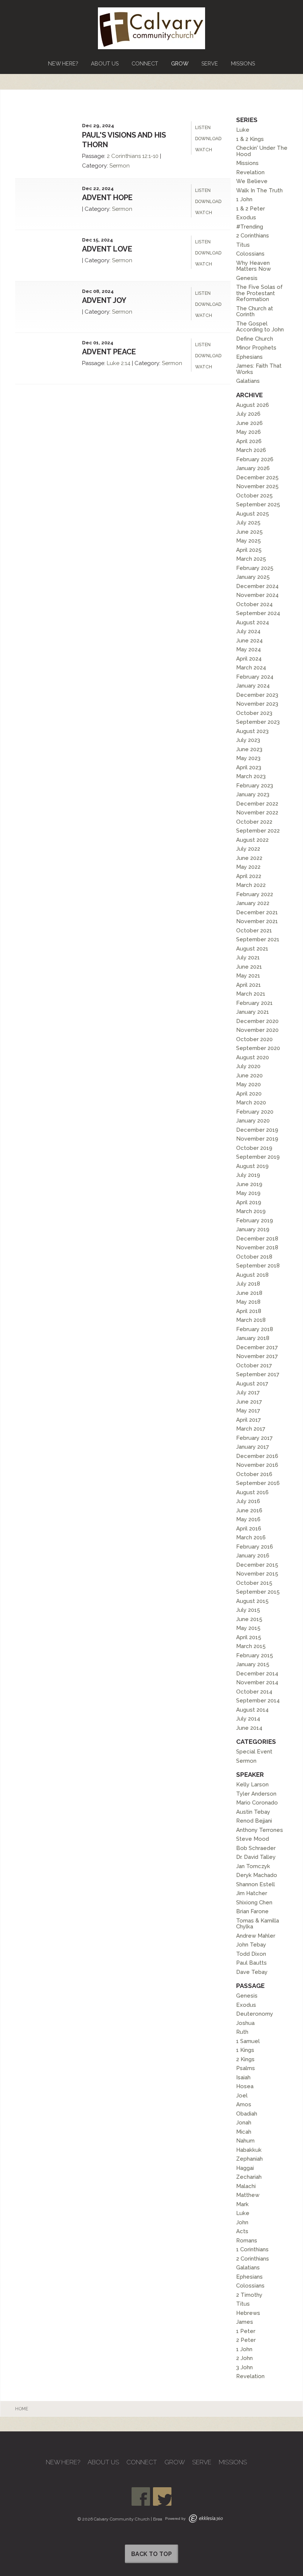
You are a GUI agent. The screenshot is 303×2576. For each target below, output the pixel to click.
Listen (203, 128)
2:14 (126, 363)
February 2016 (255, 1547)
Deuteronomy (255, 2014)
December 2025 (257, 477)
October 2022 (254, 822)
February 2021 (254, 1003)
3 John (244, 2367)
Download (208, 139)
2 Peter (246, 2340)
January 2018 (253, 1338)
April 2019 (249, 1202)
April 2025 (249, 550)
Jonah (244, 2123)
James (245, 2322)
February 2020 (255, 1112)
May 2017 (248, 1411)
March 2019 (251, 1211)
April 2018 (249, 1311)
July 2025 (248, 523)
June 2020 (249, 1076)
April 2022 (249, 876)
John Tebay (251, 1945)
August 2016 (252, 1492)
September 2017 (258, 1374)
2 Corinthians (124, 156)
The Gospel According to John (260, 327)
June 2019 (249, 1184)
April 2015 (249, 1637)
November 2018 (257, 1248)
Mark (242, 2204)
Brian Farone (252, 1911)
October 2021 (254, 931)
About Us (105, 63)
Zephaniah (249, 2159)
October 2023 (254, 713)
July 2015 (248, 1610)
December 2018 (257, 1239)
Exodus (246, 217)
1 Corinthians (252, 2249)
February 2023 (255, 786)
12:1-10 (150, 156)
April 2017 (248, 1420)
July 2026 (248, 414)
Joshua (245, 2023)
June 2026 (249, 423)
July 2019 (248, 1175)
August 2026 (253, 405)
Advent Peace (109, 352)
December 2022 (257, 804)
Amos (244, 2104)
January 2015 (253, 1664)
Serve (210, 63)
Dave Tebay (252, 1972)
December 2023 (257, 695)
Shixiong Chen (254, 1903)
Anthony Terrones (260, 1830)
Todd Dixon (251, 1954)
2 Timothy (249, 2295)
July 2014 (248, 1719)
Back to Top (151, 2554)
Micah (244, 2132)
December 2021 (257, 912)
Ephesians (249, 357)
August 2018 (252, 1275)
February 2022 (255, 894)
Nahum (245, 2141)
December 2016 (257, 1456)
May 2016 (248, 1519)
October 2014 (254, 1692)
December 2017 (257, 1347)
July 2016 (248, 1501)
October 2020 (254, 1039)
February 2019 (255, 1221)
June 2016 (249, 1510)
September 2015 (258, 1592)
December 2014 (257, 1674)
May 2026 (248, 432)
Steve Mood (253, 1839)
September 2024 (258, 613)
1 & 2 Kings (250, 139)
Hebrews (248, 2313)
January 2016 (253, 1556)
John (242, 2222)
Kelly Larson (252, 1785)
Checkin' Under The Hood (262, 151)
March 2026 (251, 450)
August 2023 (252, 731)
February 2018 (255, 1329)
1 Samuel (248, 2041)
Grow (180, 63)
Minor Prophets (256, 348)
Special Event (254, 1752)
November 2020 (257, 1030)
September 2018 (258, 1266)
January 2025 (253, 577)
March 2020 (251, 1103)
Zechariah (249, 2177)
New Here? (63, 63)
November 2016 (257, 1465)
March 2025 (251, 559)
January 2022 (253, 903)
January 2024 (253, 686)
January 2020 (253, 1121)
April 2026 (249, 441)
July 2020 (248, 1066)
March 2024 (251, 668)
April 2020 (249, 1094)
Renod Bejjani (254, 1821)
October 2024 (254, 604)
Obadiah (247, 2114)
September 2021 (258, 939)
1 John (244, 199)
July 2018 (248, 1284)
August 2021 (252, 949)
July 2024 (248, 631)
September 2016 (258, 1483)
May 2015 (248, 1628)
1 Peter (246, 2331)
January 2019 (253, 1229)
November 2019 (257, 1139)
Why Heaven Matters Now (253, 266)
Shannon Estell (256, 1884)
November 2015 (257, 1574)
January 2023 (253, 794)
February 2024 (255, 677)
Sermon (120, 166)
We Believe (252, 181)
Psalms (246, 2068)
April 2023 (249, 767)
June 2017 (249, 1402)
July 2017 (248, 1392)
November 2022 (257, 813)
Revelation (250, 172)
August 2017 (252, 1384)
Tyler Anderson (256, 1794)
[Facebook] (141, 2496)
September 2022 (258, 831)
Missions (243, 63)
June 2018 (249, 1293)
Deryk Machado (257, 1875)
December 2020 (257, 1021)
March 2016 (251, 1537)
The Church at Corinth (255, 312)
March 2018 (251, 1320)
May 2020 (248, 1084)
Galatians (248, 381)
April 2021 (248, 985)
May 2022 (248, 867)
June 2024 (249, 641)
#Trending (250, 227)
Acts (242, 2231)
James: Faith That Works (259, 369)
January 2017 (253, 1447)
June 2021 (249, 967)
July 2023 (248, 740)
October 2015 (254, 1583)
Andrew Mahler (256, 1936)
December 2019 (257, 1130)
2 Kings (245, 2059)
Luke (113, 363)
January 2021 (253, 1012)
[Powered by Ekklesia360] (206, 2518)
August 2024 (253, 622)
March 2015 (251, 1646)
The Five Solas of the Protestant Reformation (259, 293)
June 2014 (249, 1728)
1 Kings (245, 2050)
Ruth (242, 2032)
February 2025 (255, 568)
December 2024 (257, 586)
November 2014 (257, 1682)
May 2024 (248, 649)
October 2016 (254, 1474)
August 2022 (252, 840)
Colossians (250, 254)
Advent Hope (107, 197)
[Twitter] (162, 2496)
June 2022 (249, 858)
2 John (244, 2358)
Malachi (246, 2186)
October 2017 (254, 1365)
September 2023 (258, 722)
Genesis (247, 278)
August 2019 (252, 1166)
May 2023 (248, 758)
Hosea (245, 2086)
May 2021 (248, 976)
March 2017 (251, 1429)
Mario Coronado (257, 1803)
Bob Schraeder (256, 1848)
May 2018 (248, 1302)
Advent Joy (104, 300)
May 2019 (248, 1193)
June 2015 (249, 1619)
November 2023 (257, 704)
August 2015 (252, 1601)
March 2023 (251, 776)
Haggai (245, 2168)
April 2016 (249, 1529)
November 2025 (257, 486)
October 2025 (254, 496)
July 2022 (248, 849)
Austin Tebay (253, 1812)
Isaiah (243, 2077)
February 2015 (255, 1655)
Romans (247, 2241)
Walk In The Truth (259, 190)
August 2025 (253, 514)
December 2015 (257, 1565)
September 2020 (258, 1048)
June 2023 (249, 749)
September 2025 (258, 504)
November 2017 (257, 1356)
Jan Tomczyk (253, 1866)
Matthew (248, 2195)
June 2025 (249, 532)
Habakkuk (249, 2150)
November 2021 (257, 921)
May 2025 (248, 541)
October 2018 (254, 1257)
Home (22, 2409)
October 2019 (254, 1148)
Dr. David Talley (256, 1857)
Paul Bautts (251, 1963)
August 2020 (253, 1057)
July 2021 (248, 958)
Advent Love (107, 249)
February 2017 (254, 1438)
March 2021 (251, 994)
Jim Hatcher (252, 1893)
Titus (243, 245)
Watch (204, 150)
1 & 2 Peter (251, 209)
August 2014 (252, 1710)
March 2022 (251, 885)
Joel (242, 2096)
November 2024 (257, 595)
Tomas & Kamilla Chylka (258, 1924)
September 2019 (258, 1157)
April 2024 (249, 659)
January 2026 (253, 468)
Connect (145, 63)
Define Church (255, 339)
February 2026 (255, 459)
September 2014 (258, 1701)
